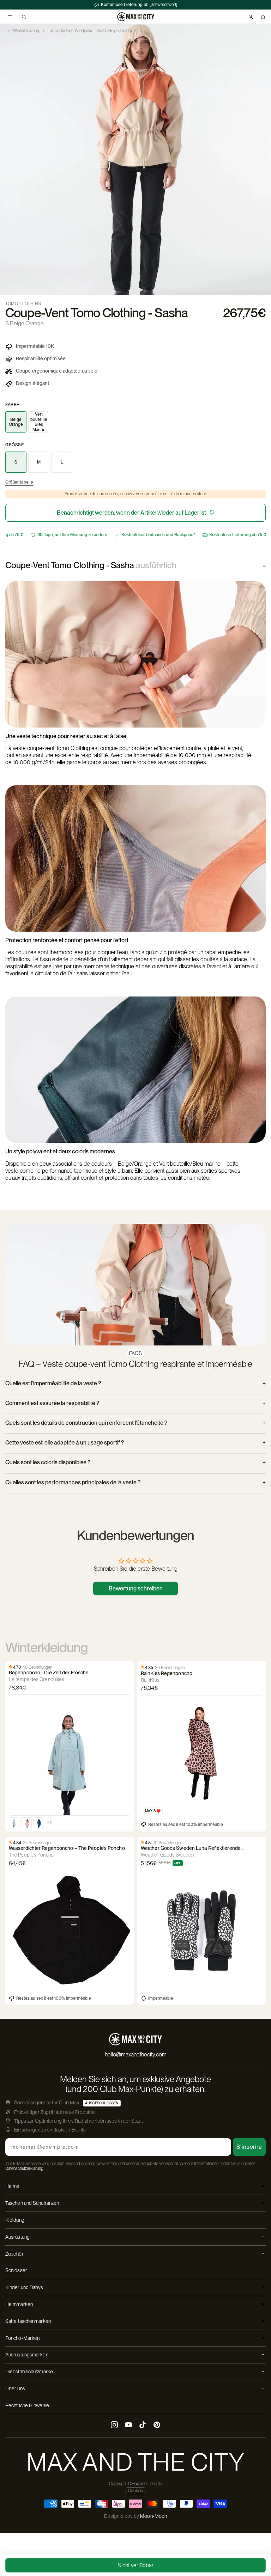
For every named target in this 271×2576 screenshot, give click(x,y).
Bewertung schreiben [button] (136, 1588)
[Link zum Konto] (251, 17)
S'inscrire (249, 2147)
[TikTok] (143, 2426)
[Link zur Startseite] (136, 17)
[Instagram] (114, 2426)
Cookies (135, 2491)
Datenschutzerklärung (24, 2169)
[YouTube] (128, 2426)
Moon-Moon (153, 2516)
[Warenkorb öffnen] (263, 17)
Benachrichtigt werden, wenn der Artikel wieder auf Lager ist (131, 513)
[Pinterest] (157, 2426)
